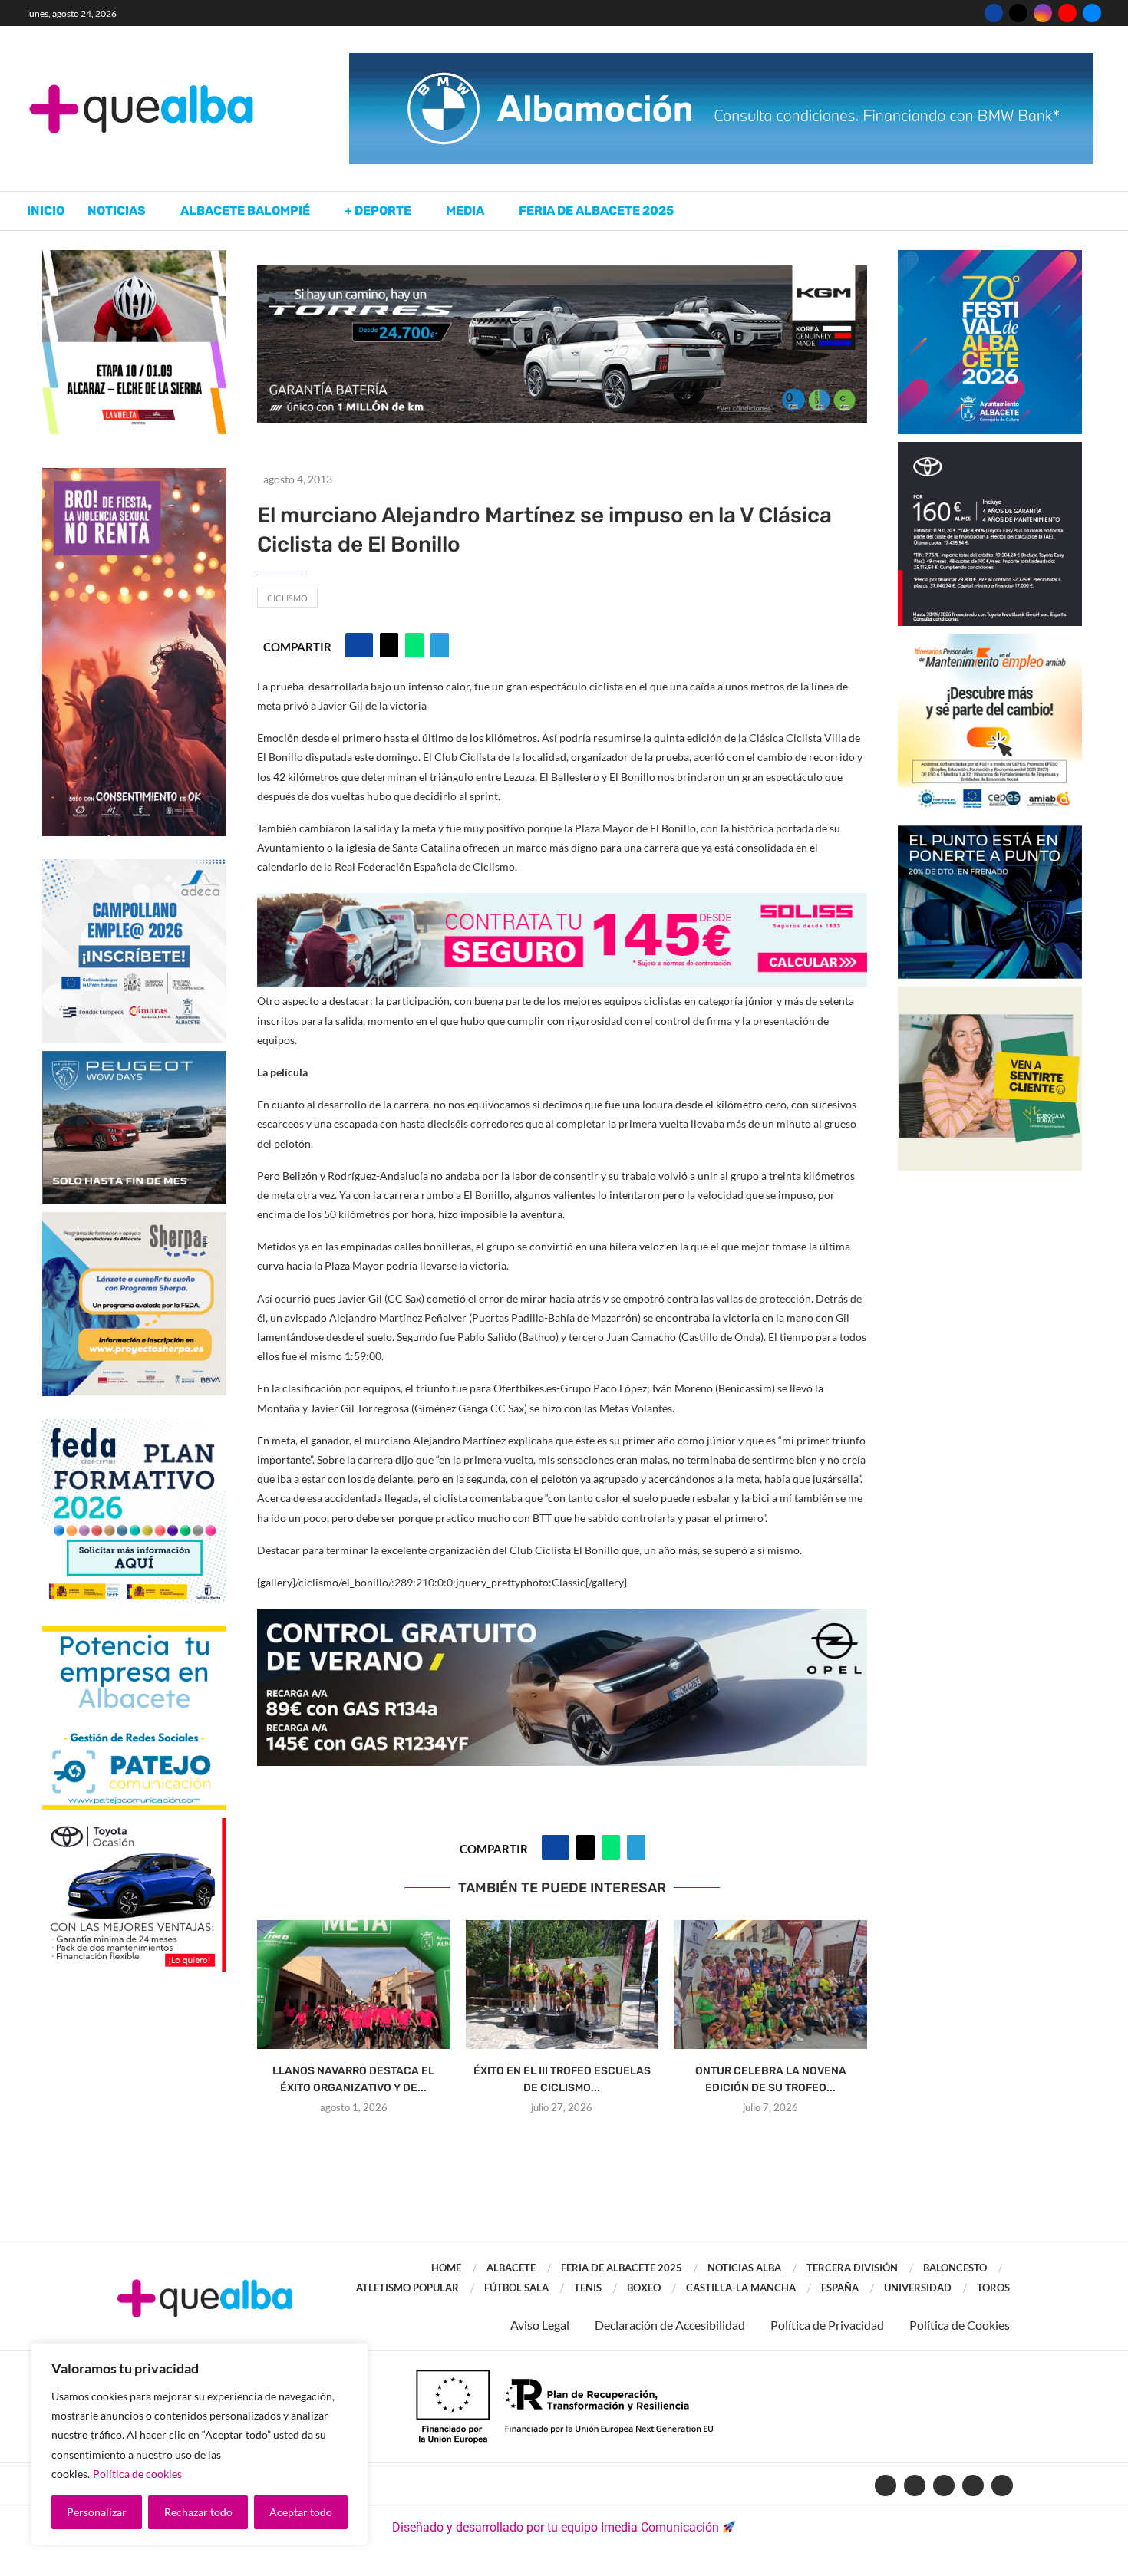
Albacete (511, 2268)
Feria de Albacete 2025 (596, 211)
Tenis (588, 2288)
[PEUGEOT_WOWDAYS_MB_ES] (134, 1058)
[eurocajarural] (990, 994)
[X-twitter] (915, 2485)
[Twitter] (1018, 13)
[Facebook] (994, 13)
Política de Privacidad (827, 2325)
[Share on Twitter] (389, 645)
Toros (993, 2288)
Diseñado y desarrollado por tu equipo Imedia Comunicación (556, 2527)
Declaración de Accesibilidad (670, 2325)
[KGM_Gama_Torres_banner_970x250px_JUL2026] (562, 273)
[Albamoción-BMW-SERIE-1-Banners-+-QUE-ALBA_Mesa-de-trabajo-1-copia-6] (721, 60)
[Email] (1092, 13)
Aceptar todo (301, 2512)
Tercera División (852, 2268)
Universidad (918, 2288)
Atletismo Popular (407, 2288)
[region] (200, 2444)
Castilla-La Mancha (741, 2288)
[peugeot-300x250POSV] (990, 833)
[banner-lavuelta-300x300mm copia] (134, 257)
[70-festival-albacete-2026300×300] (990, 257)
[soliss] (562, 903)
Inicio (46, 211)
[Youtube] (1067, 13)
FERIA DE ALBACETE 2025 (622, 2268)
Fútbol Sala (516, 2288)
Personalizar (97, 2512)
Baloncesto (955, 2268)
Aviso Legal (540, 2325)
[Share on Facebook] (359, 645)
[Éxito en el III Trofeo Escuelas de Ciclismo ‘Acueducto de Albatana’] (562, 1985)
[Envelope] (1002, 2485)
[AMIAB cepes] (990, 641)
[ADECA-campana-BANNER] (134, 866)
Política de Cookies (960, 2325)
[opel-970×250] (562, 1619)
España (840, 2288)
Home (446, 2268)
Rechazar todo (198, 2512)
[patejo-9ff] (134, 1634)
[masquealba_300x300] (134, 1219)
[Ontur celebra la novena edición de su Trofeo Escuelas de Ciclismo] (770, 1985)
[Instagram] (1043, 13)
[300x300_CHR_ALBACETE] (990, 449)
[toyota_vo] (134, 1828)
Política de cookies (137, 2474)
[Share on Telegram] (440, 645)
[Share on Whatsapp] (414, 645)
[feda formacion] (134, 1426)
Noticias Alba (744, 2268)
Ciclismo (287, 598)
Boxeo (644, 2288)
